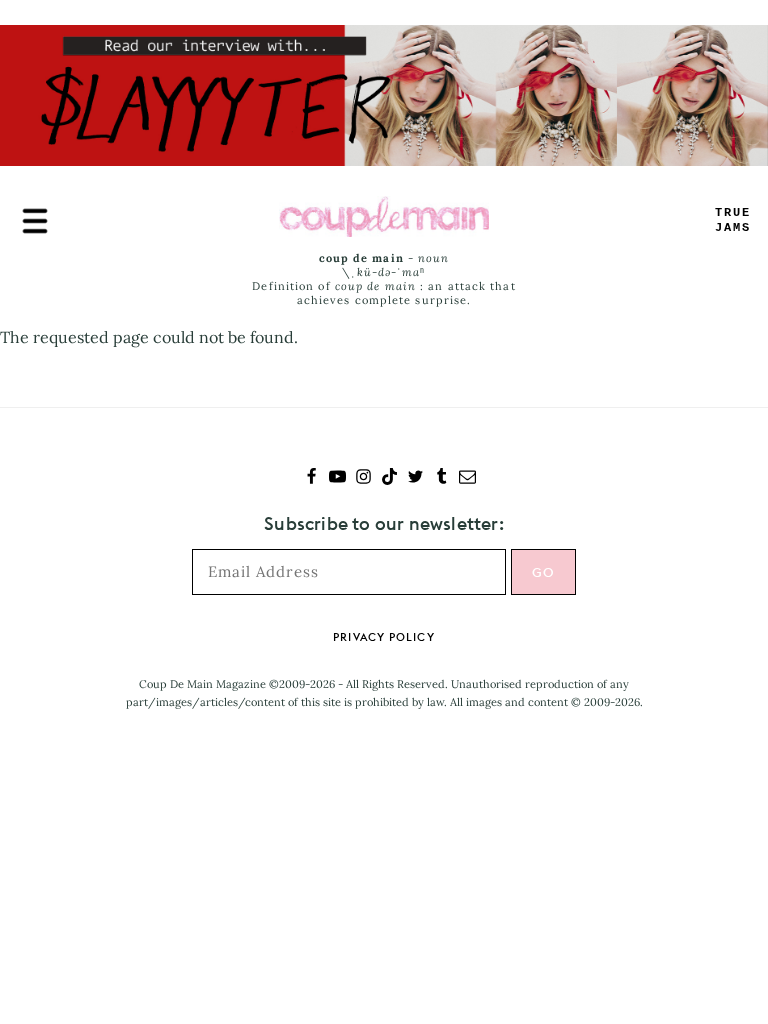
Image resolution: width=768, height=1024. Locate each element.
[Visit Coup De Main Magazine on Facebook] (311, 478)
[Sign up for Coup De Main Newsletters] (467, 478)
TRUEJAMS (733, 220)
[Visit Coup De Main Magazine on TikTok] (389, 478)
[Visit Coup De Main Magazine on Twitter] (415, 478)
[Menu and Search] (35, 221)
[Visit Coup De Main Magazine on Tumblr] (441, 478)
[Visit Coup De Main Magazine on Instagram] (363, 478)
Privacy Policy (383, 637)
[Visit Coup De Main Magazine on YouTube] (337, 478)
